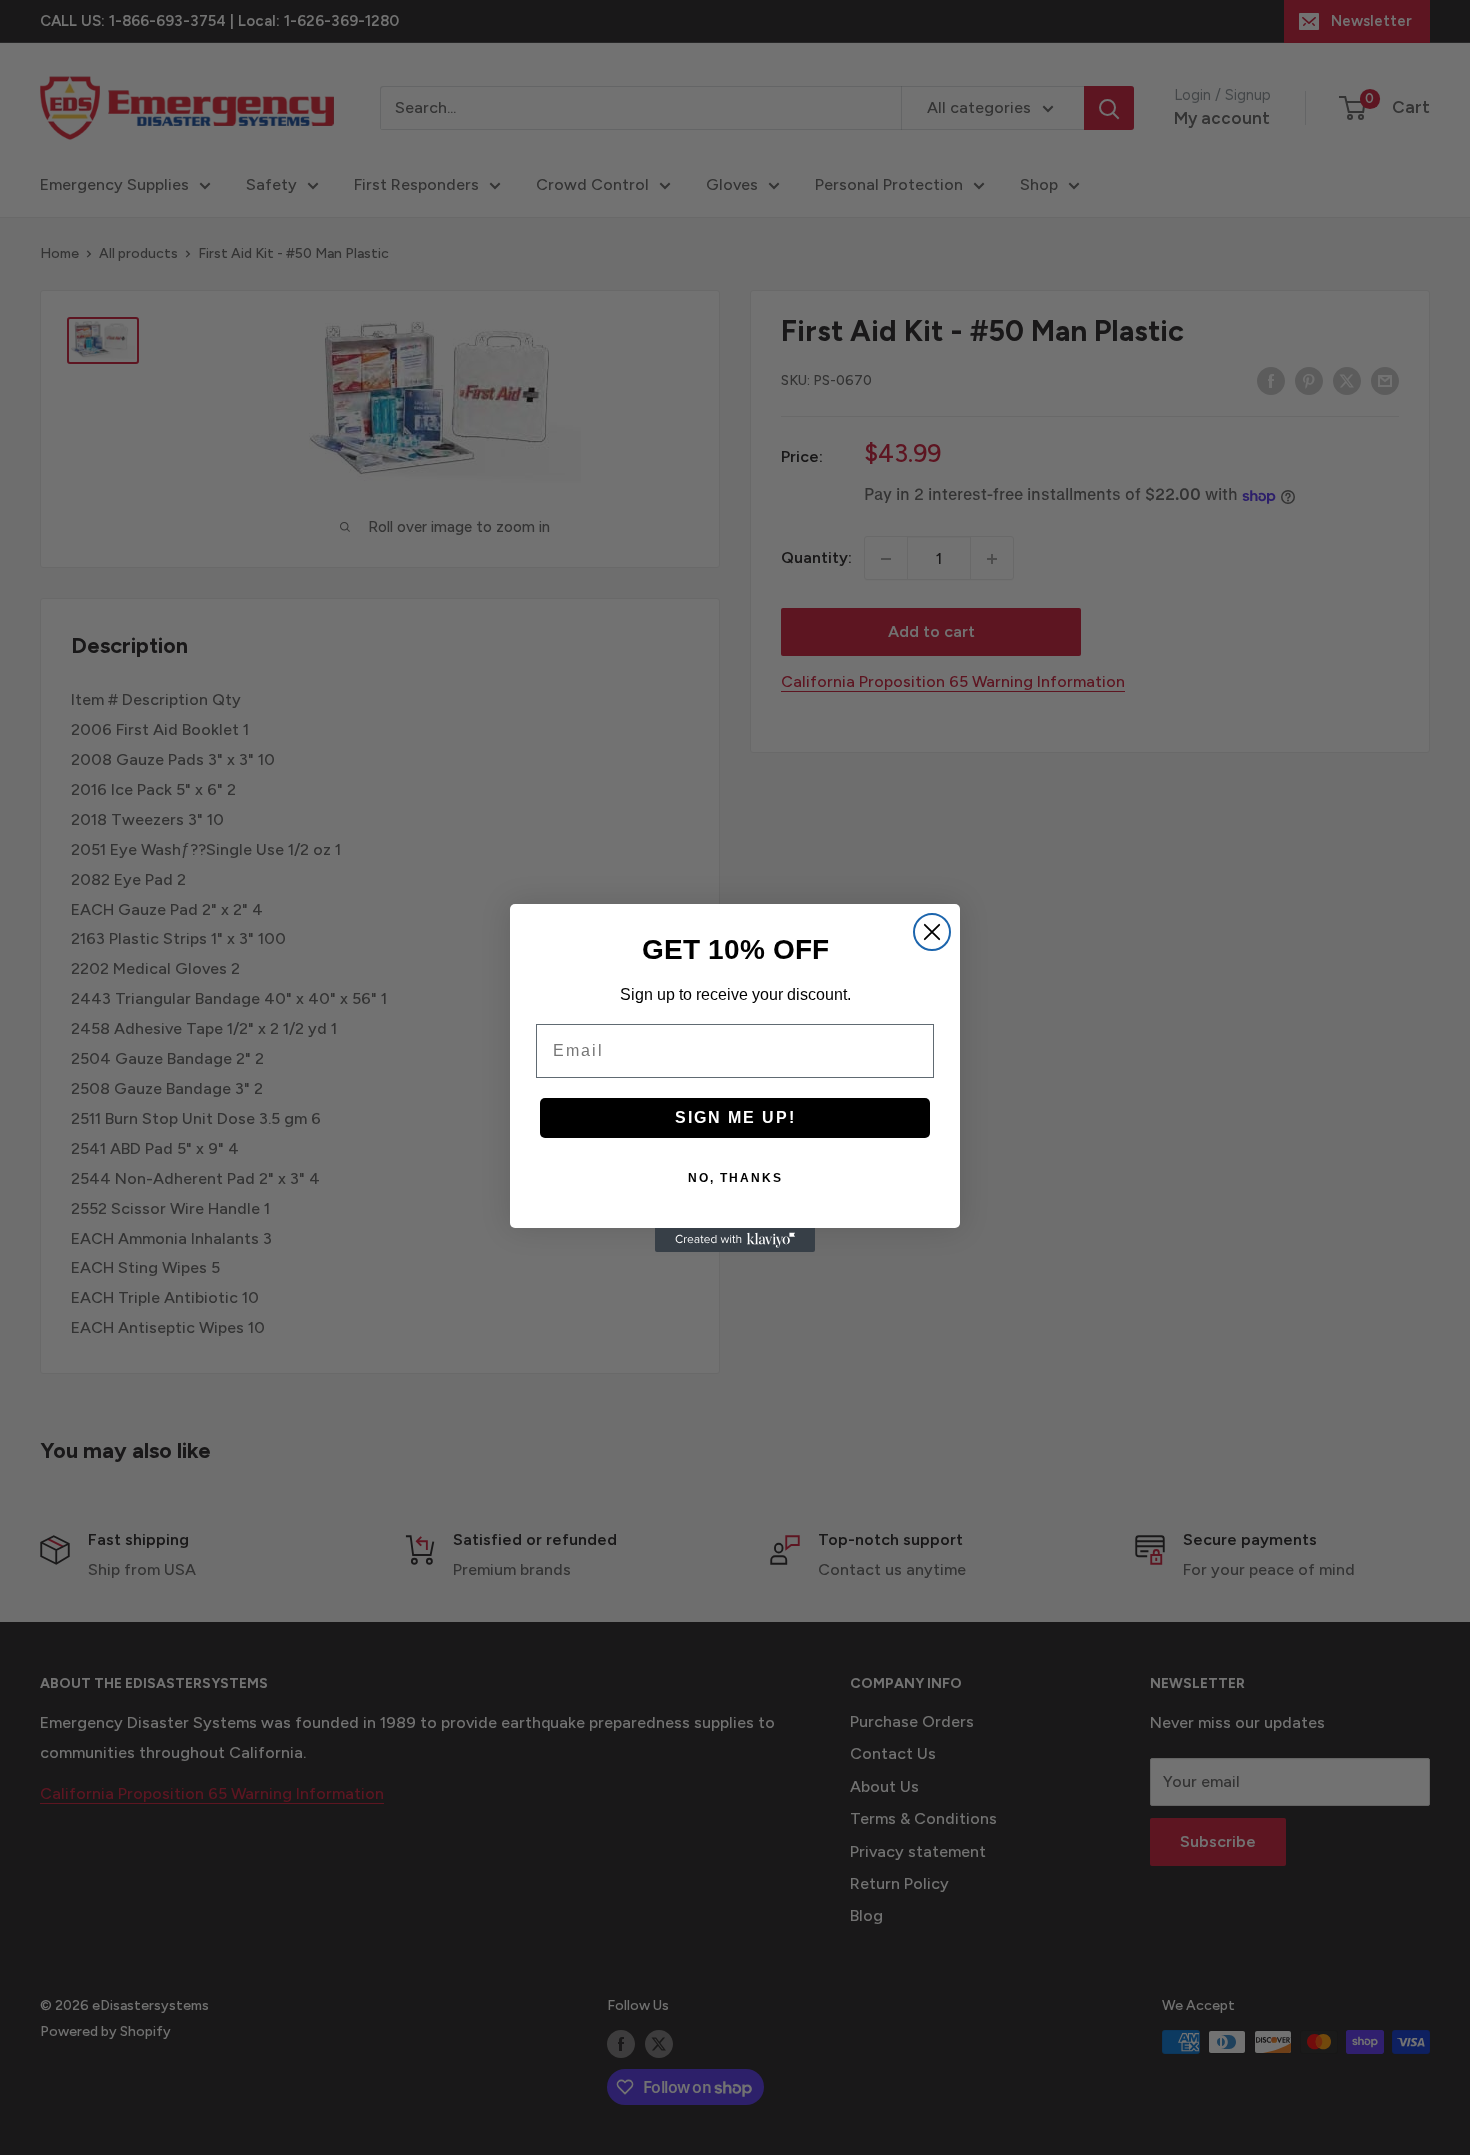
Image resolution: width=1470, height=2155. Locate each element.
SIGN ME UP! (735, 1117)
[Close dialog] (932, 932)
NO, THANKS (735, 1178)
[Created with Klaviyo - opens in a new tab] (735, 1240)
